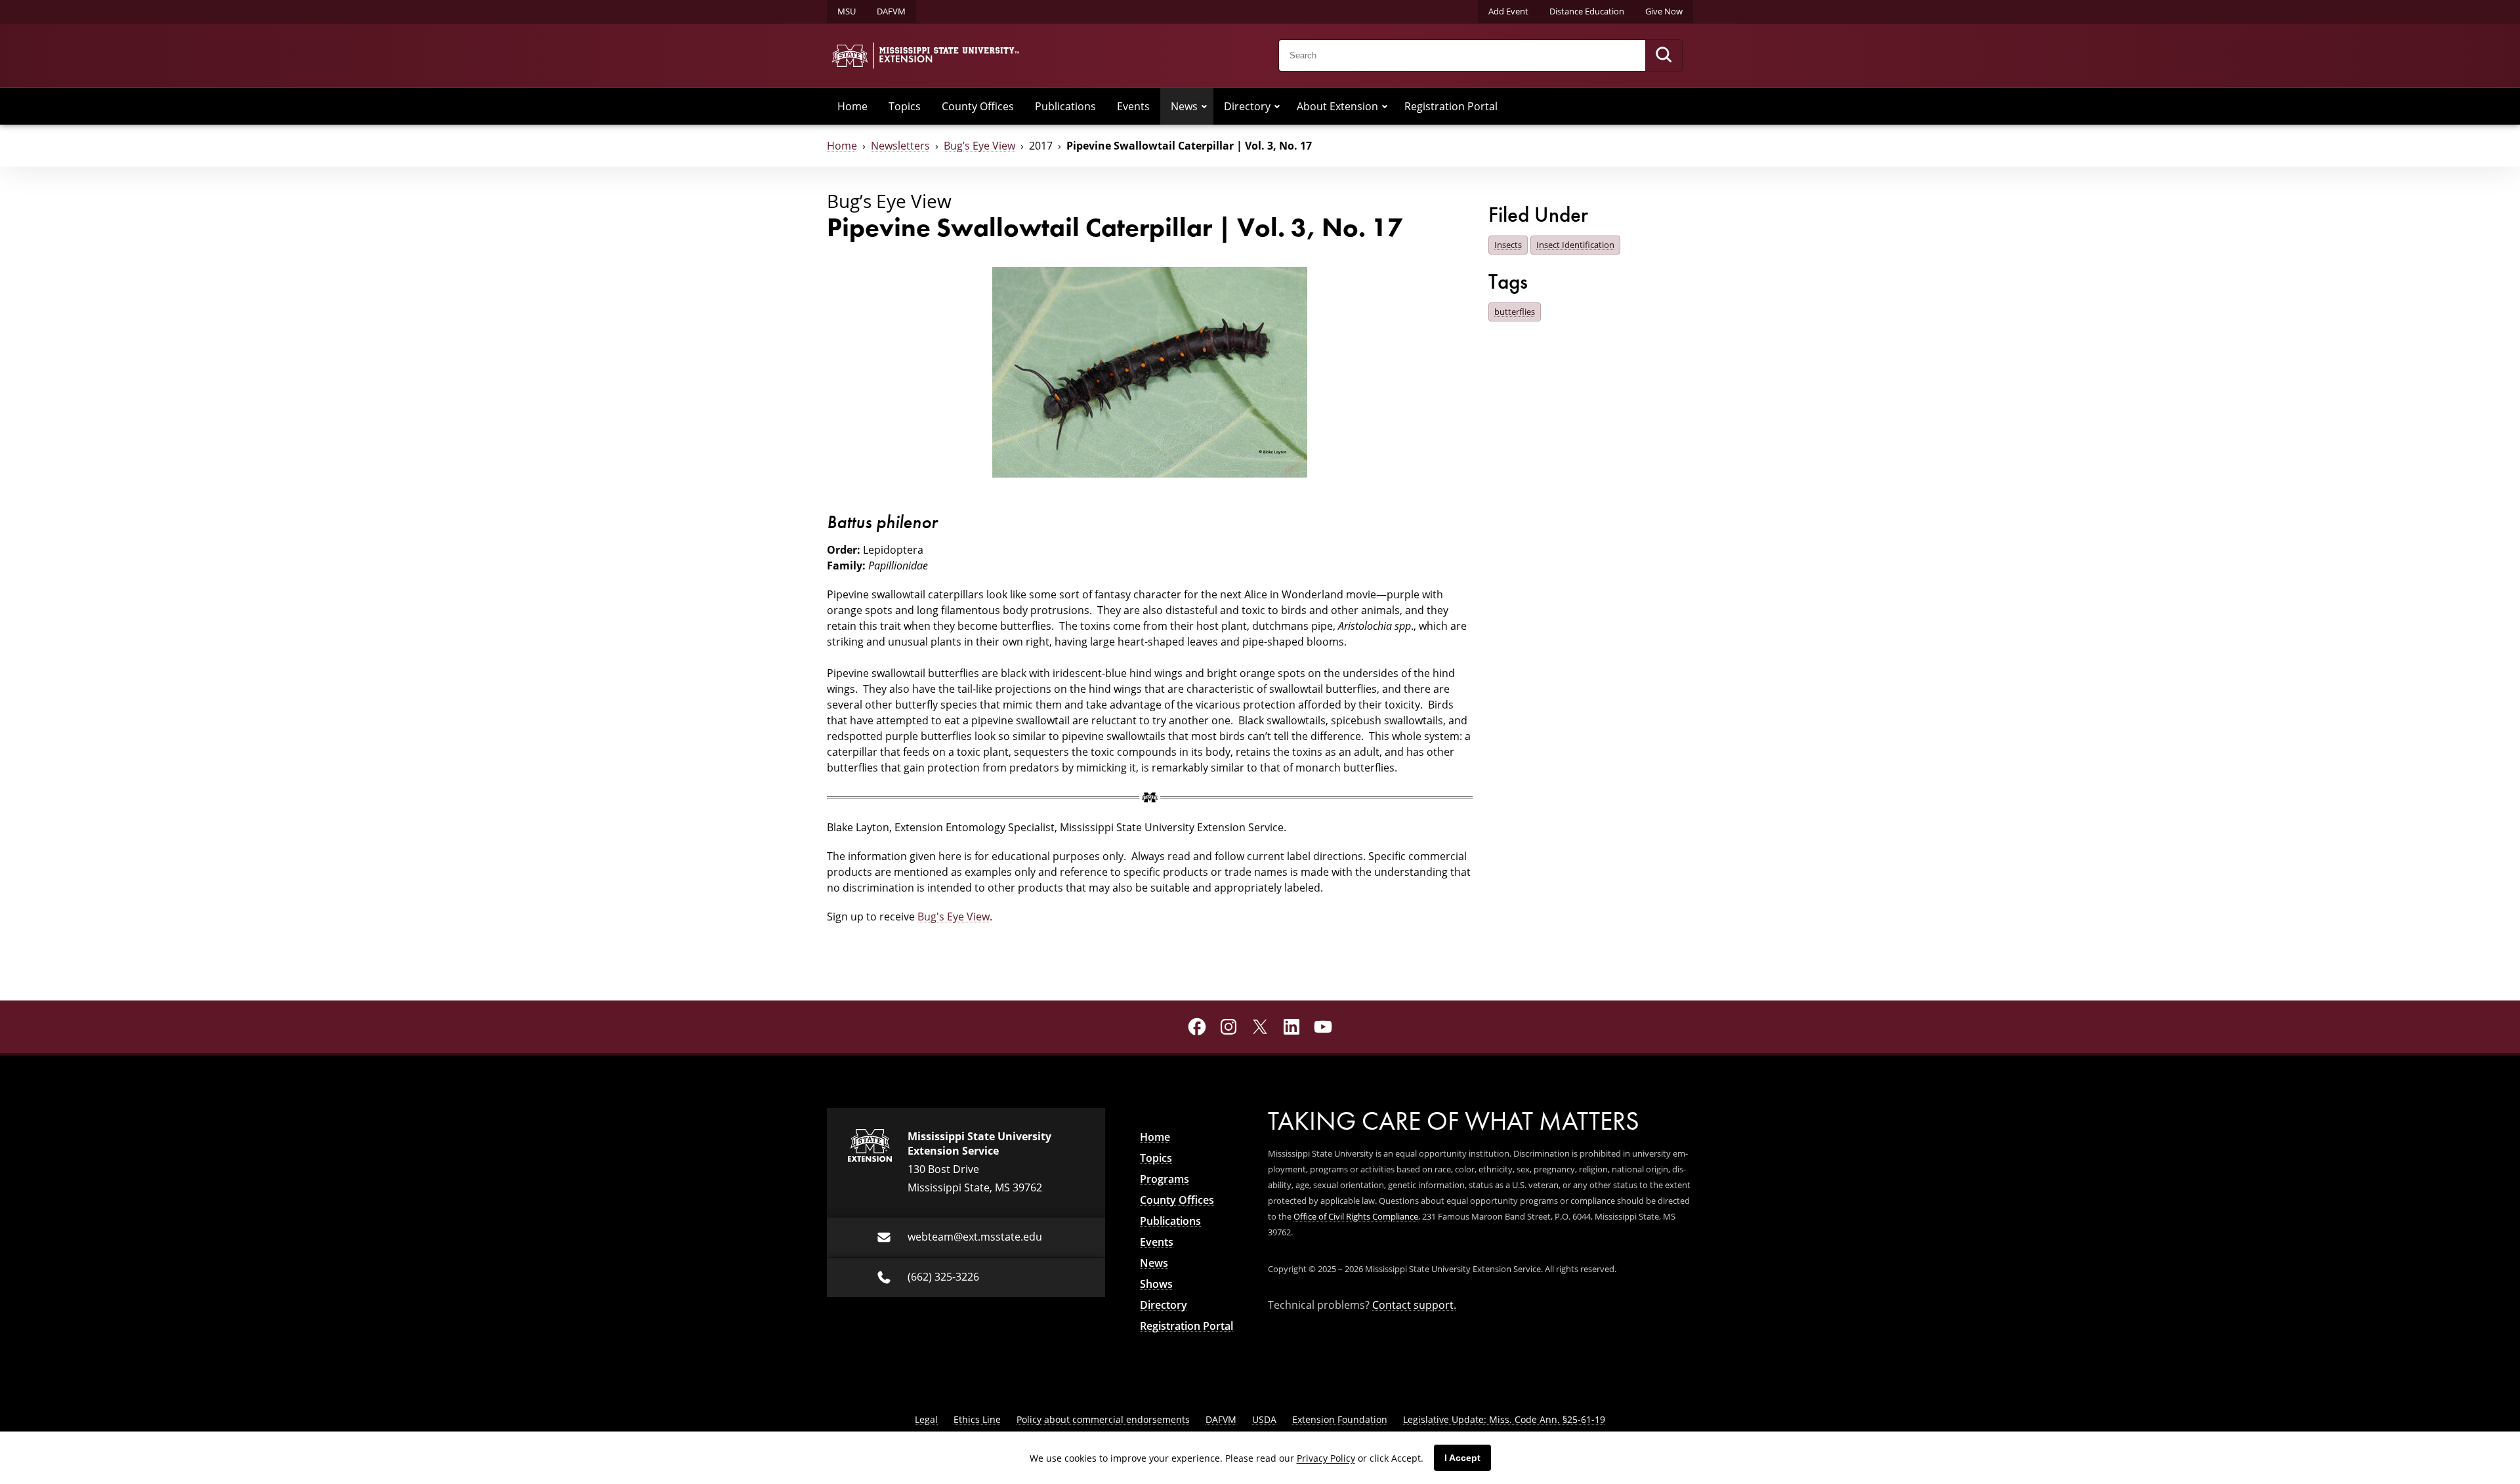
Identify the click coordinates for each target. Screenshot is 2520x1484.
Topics (905, 106)
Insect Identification (1575, 245)
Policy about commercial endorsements (1103, 1419)
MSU (847, 11)
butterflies (1515, 312)
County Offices (978, 106)
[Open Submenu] (1204, 106)
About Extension (1337, 106)
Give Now (1664, 11)
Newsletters (900, 145)
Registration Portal (1451, 106)
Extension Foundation (1340, 1419)
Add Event (1508, 11)
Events (1133, 106)
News (1184, 106)
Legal (926, 1419)
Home (852, 106)
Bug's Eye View (954, 916)
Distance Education (1587, 11)
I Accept (1462, 1458)
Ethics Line (977, 1419)
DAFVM (891, 11)
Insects (1508, 245)
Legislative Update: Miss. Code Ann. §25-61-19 (1504, 1419)
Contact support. (1414, 1305)
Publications (1065, 106)
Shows (1156, 1284)
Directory (1247, 106)
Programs (1165, 1179)
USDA (1264, 1419)
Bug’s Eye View (979, 145)
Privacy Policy (1326, 1458)
